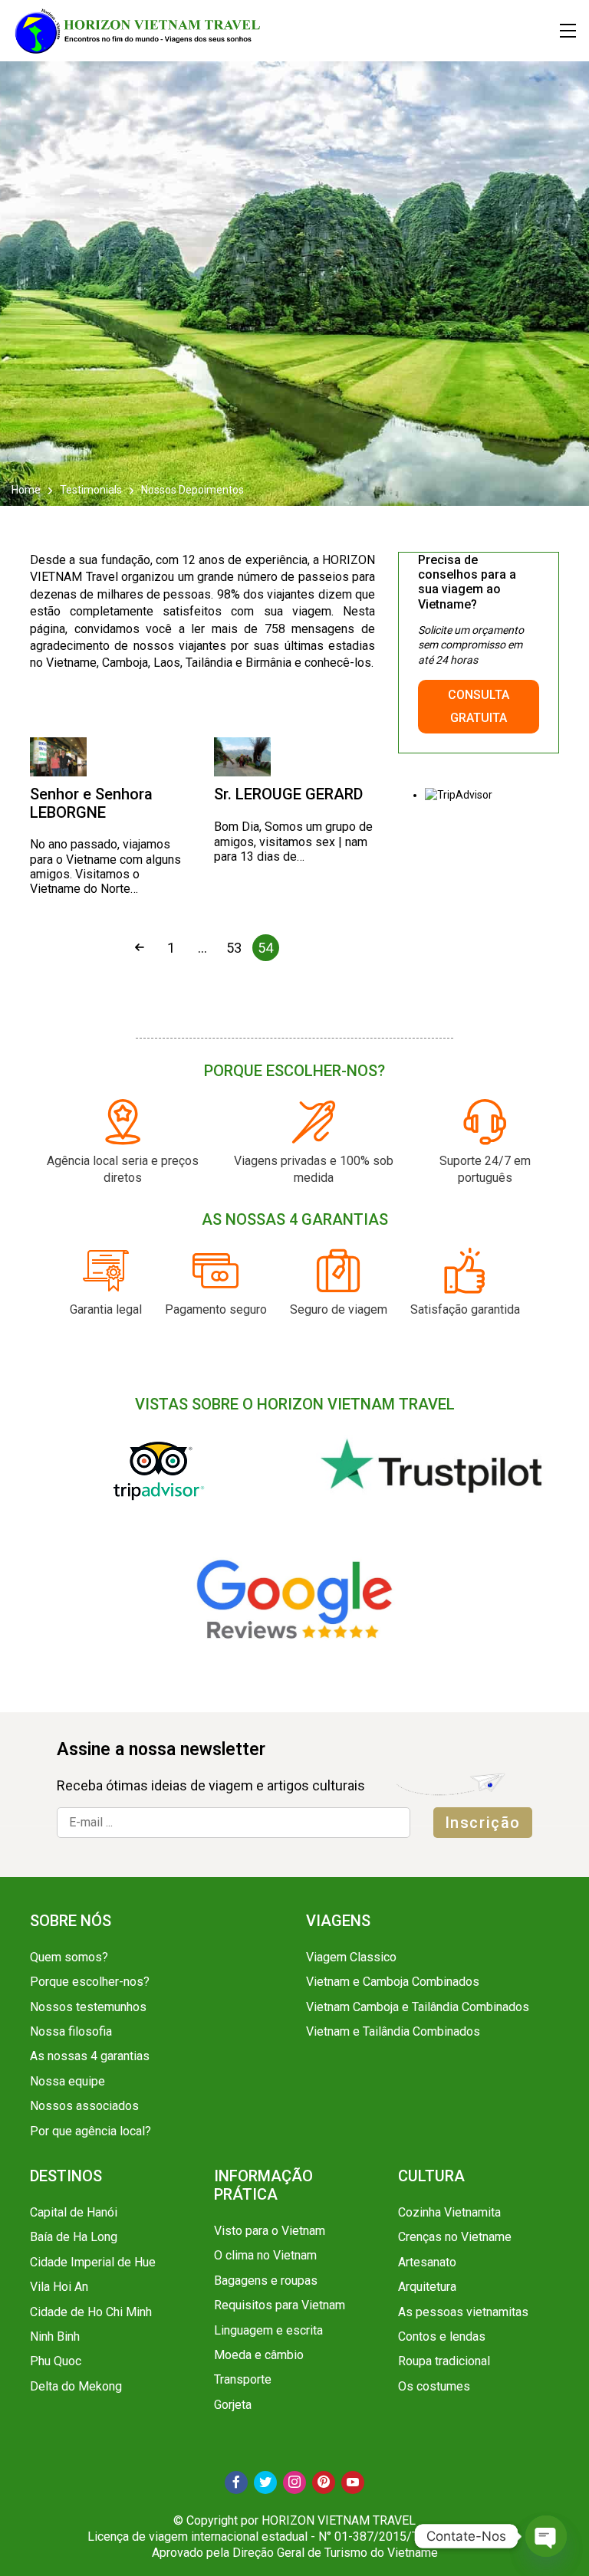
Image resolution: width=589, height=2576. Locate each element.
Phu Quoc (56, 2361)
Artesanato (427, 2262)
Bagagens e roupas (266, 2281)
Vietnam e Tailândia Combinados (393, 2031)
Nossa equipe (67, 2081)
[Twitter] (265, 2482)
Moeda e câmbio (259, 2355)
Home (27, 490)
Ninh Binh (55, 2336)
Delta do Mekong (76, 2386)
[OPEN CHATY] (546, 2536)
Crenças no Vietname (455, 2237)
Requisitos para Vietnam (280, 2305)
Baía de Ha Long (74, 2237)
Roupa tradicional (444, 2361)
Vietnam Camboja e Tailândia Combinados (418, 2007)
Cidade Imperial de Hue (93, 2262)
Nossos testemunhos (88, 2007)
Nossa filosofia (71, 2031)
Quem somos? (69, 1957)
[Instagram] (294, 2482)
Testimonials (91, 490)
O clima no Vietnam (265, 2255)
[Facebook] (236, 2482)
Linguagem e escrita (268, 2330)
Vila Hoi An (59, 2287)
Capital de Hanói (74, 2212)
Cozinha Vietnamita (449, 2212)
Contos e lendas (442, 2336)
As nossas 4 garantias (90, 2056)
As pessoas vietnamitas (463, 2312)
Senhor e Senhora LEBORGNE (91, 803)
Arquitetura (427, 2287)
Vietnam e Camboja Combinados (393, 1982)
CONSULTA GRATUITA (479, 706)
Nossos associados (84, 2106)
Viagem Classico (351, 1957)
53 (234, 948)
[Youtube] (353, 2482)
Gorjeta (233, 2405)
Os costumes (434, 2386)
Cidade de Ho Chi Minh (91, 2312)
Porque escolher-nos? (90, 1982)
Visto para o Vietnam (270, 2231)
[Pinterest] (324, 2482)
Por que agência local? (90, 2131)
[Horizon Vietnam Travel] (145, 31)
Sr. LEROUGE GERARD (288, 794)
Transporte (243, 2379)
